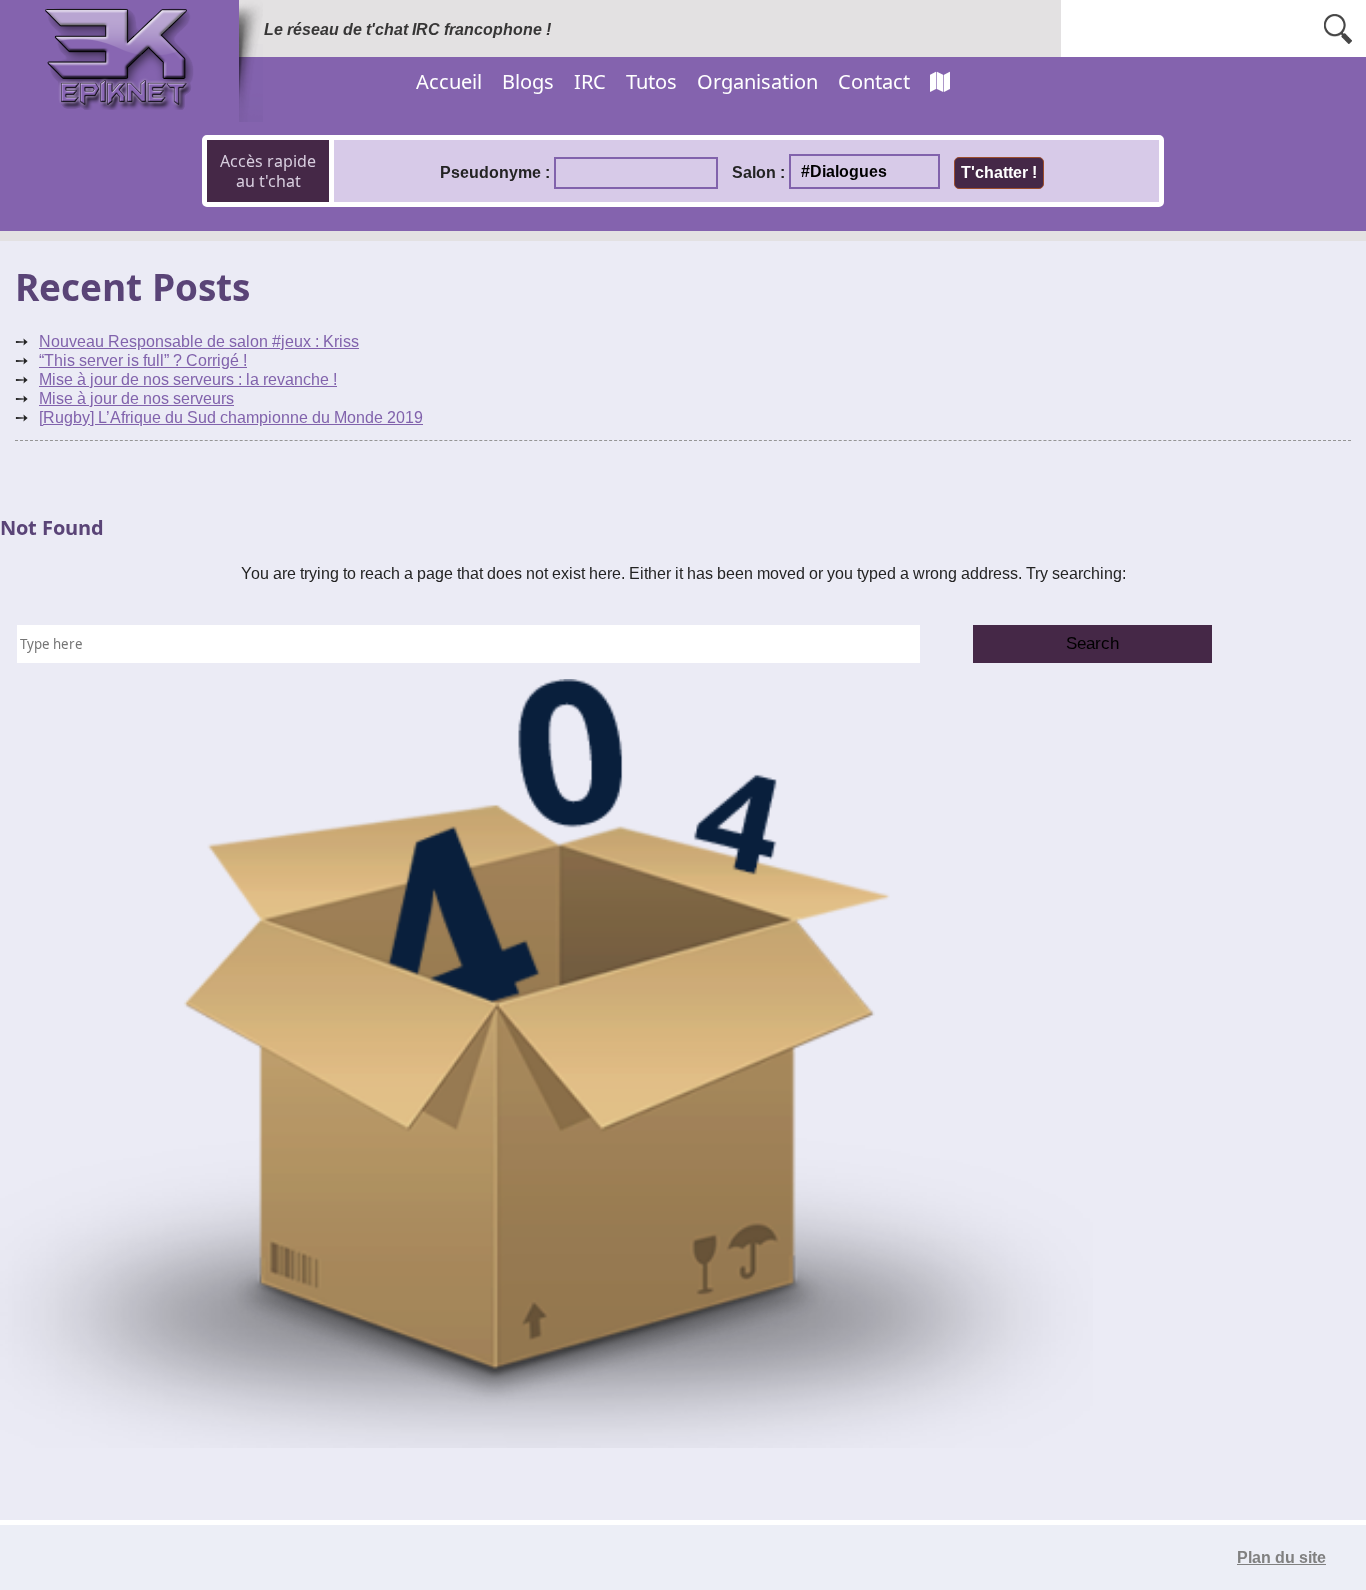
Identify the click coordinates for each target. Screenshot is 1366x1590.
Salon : (758, 172)
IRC (590, 81)
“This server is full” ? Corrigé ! (143, 360)
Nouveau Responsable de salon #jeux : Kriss (199, 341)
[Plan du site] (940, 82)
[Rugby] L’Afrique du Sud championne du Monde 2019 (231, 417)
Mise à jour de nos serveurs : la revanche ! (188, 379)
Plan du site (1281, 1557)
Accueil (449, 81)
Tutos (651, 81)
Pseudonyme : (495, 172)
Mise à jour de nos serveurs (136, 398)
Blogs (528, 81)
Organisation (757, 81)
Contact (874, 81)
